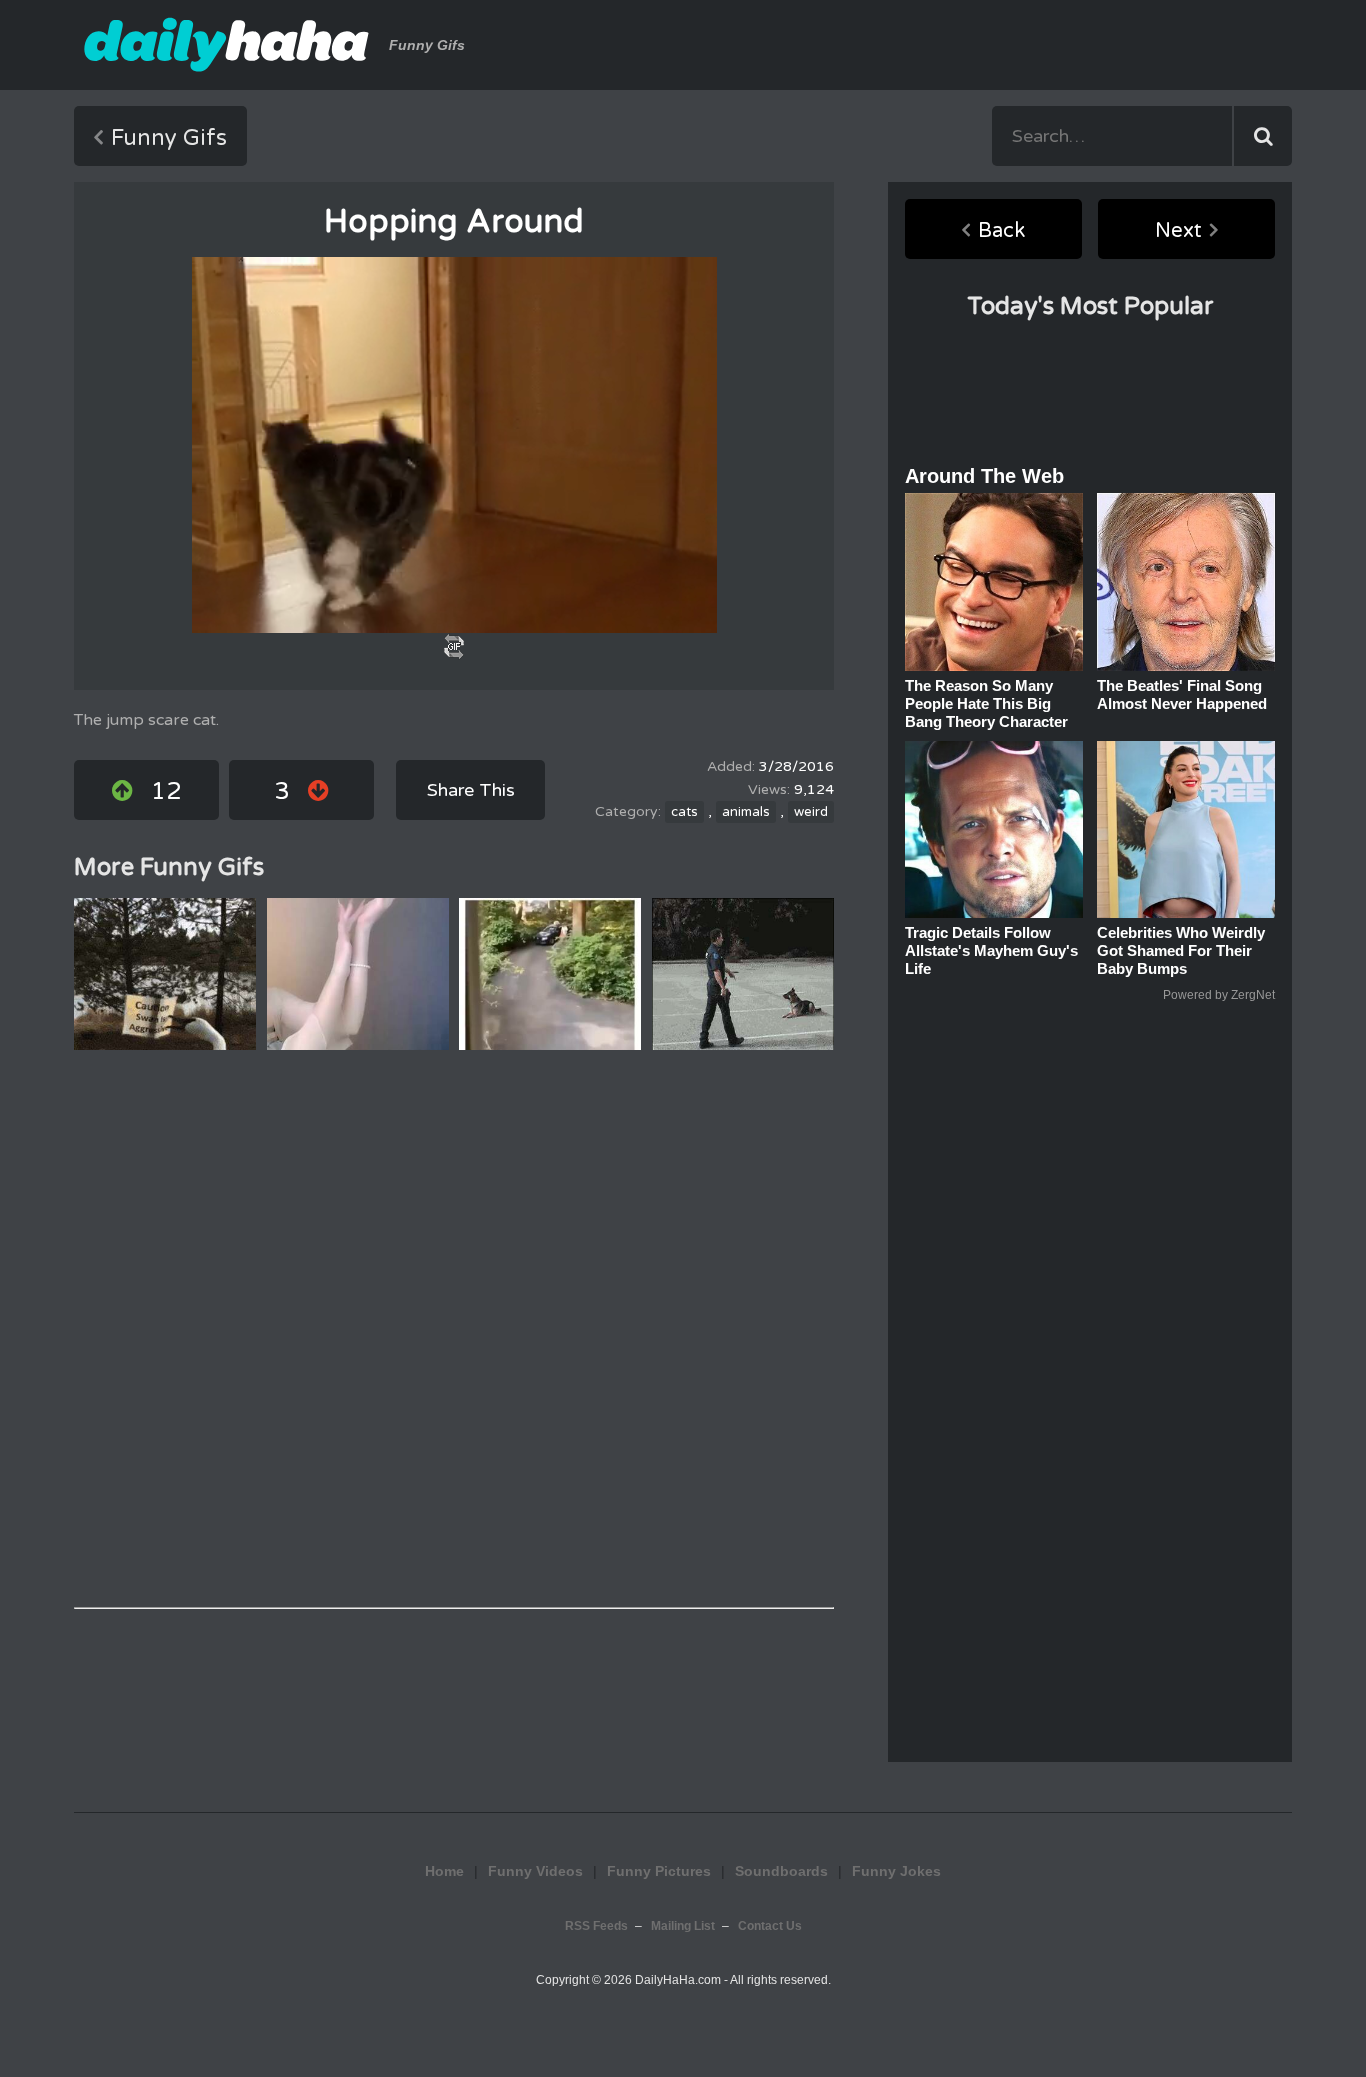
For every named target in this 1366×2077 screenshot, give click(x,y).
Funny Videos (535, 1871)
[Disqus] (454, 1329)
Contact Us (770, 1926)
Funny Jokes (896, 1871)
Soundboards (781, 1871)
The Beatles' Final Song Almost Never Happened (1182, 694)
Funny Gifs (169, 138)
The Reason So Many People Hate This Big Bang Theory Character (986, 703)
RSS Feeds (596, 1926)
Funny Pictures (659, 1871)
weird (811, 812)
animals (746, 812)
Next (1178, 231)
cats (684, 812)
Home (444, 1871)
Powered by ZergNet (1219, 995)
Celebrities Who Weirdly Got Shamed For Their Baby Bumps (1181, 950)
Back (1001, 231)
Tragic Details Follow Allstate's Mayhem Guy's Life (991, 950)
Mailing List (683, 1926)
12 (166, 791)
